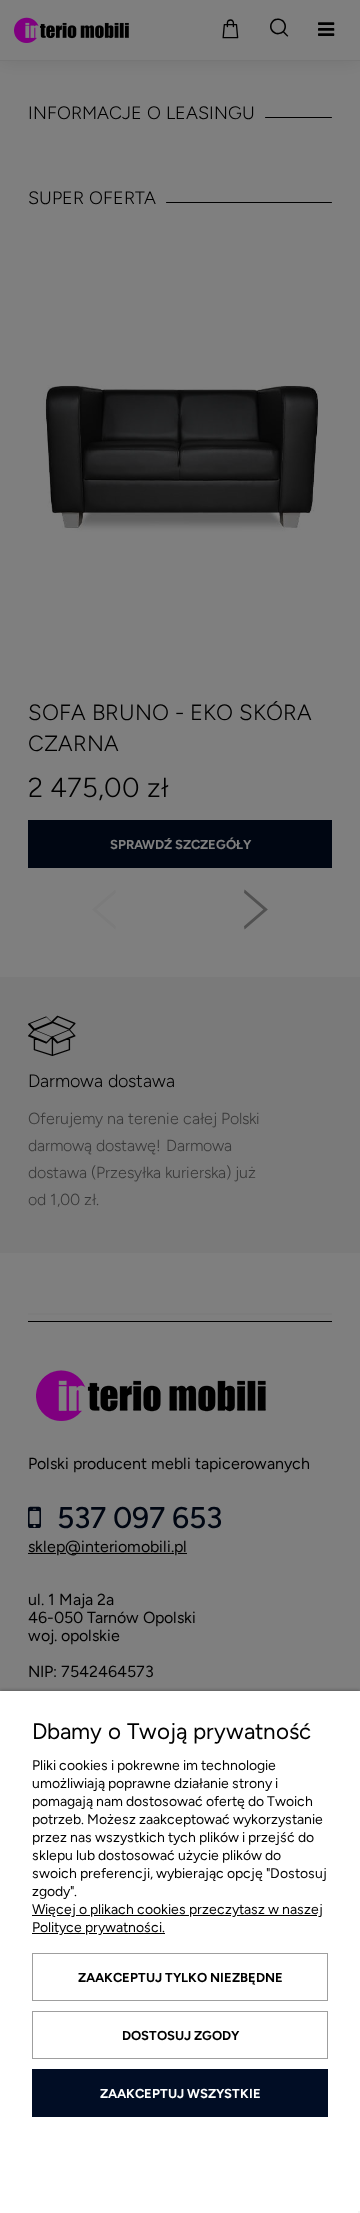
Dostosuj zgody (180, 2035)
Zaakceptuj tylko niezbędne (180, 1977)
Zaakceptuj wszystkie (180, 2093)
